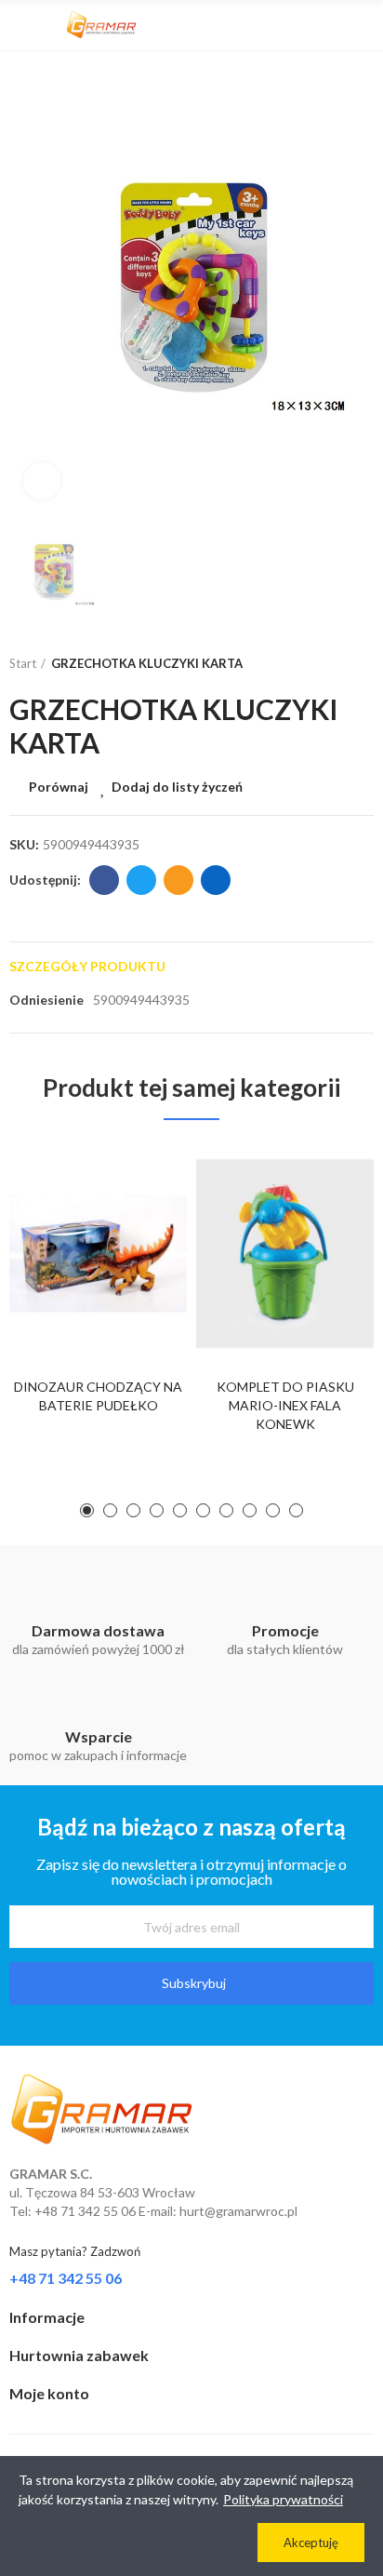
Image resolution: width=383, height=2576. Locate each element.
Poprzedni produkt (313, 664)
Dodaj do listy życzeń (177, 787)
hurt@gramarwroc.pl (238, 2211)
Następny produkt (360, 664)
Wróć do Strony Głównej (337, 664)
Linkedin (216, 880)
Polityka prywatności (283, 2499)
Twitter (141, 880)
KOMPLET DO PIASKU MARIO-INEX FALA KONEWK (285, 1405)
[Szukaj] (332, 25)
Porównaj (59, 787)
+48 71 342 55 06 (66, 2278)
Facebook (104, 880)
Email (178, 880)
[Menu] (18, 25)
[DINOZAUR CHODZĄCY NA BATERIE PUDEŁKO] (98, 1254)
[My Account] (364, 25)
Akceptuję (311, 2543)
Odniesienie (46, 1000)
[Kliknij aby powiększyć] (42, 481)
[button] (87, 1510)
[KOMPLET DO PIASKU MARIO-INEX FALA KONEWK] (285, 1254)
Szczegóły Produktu (87, 966)
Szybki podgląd (140, 1250)
